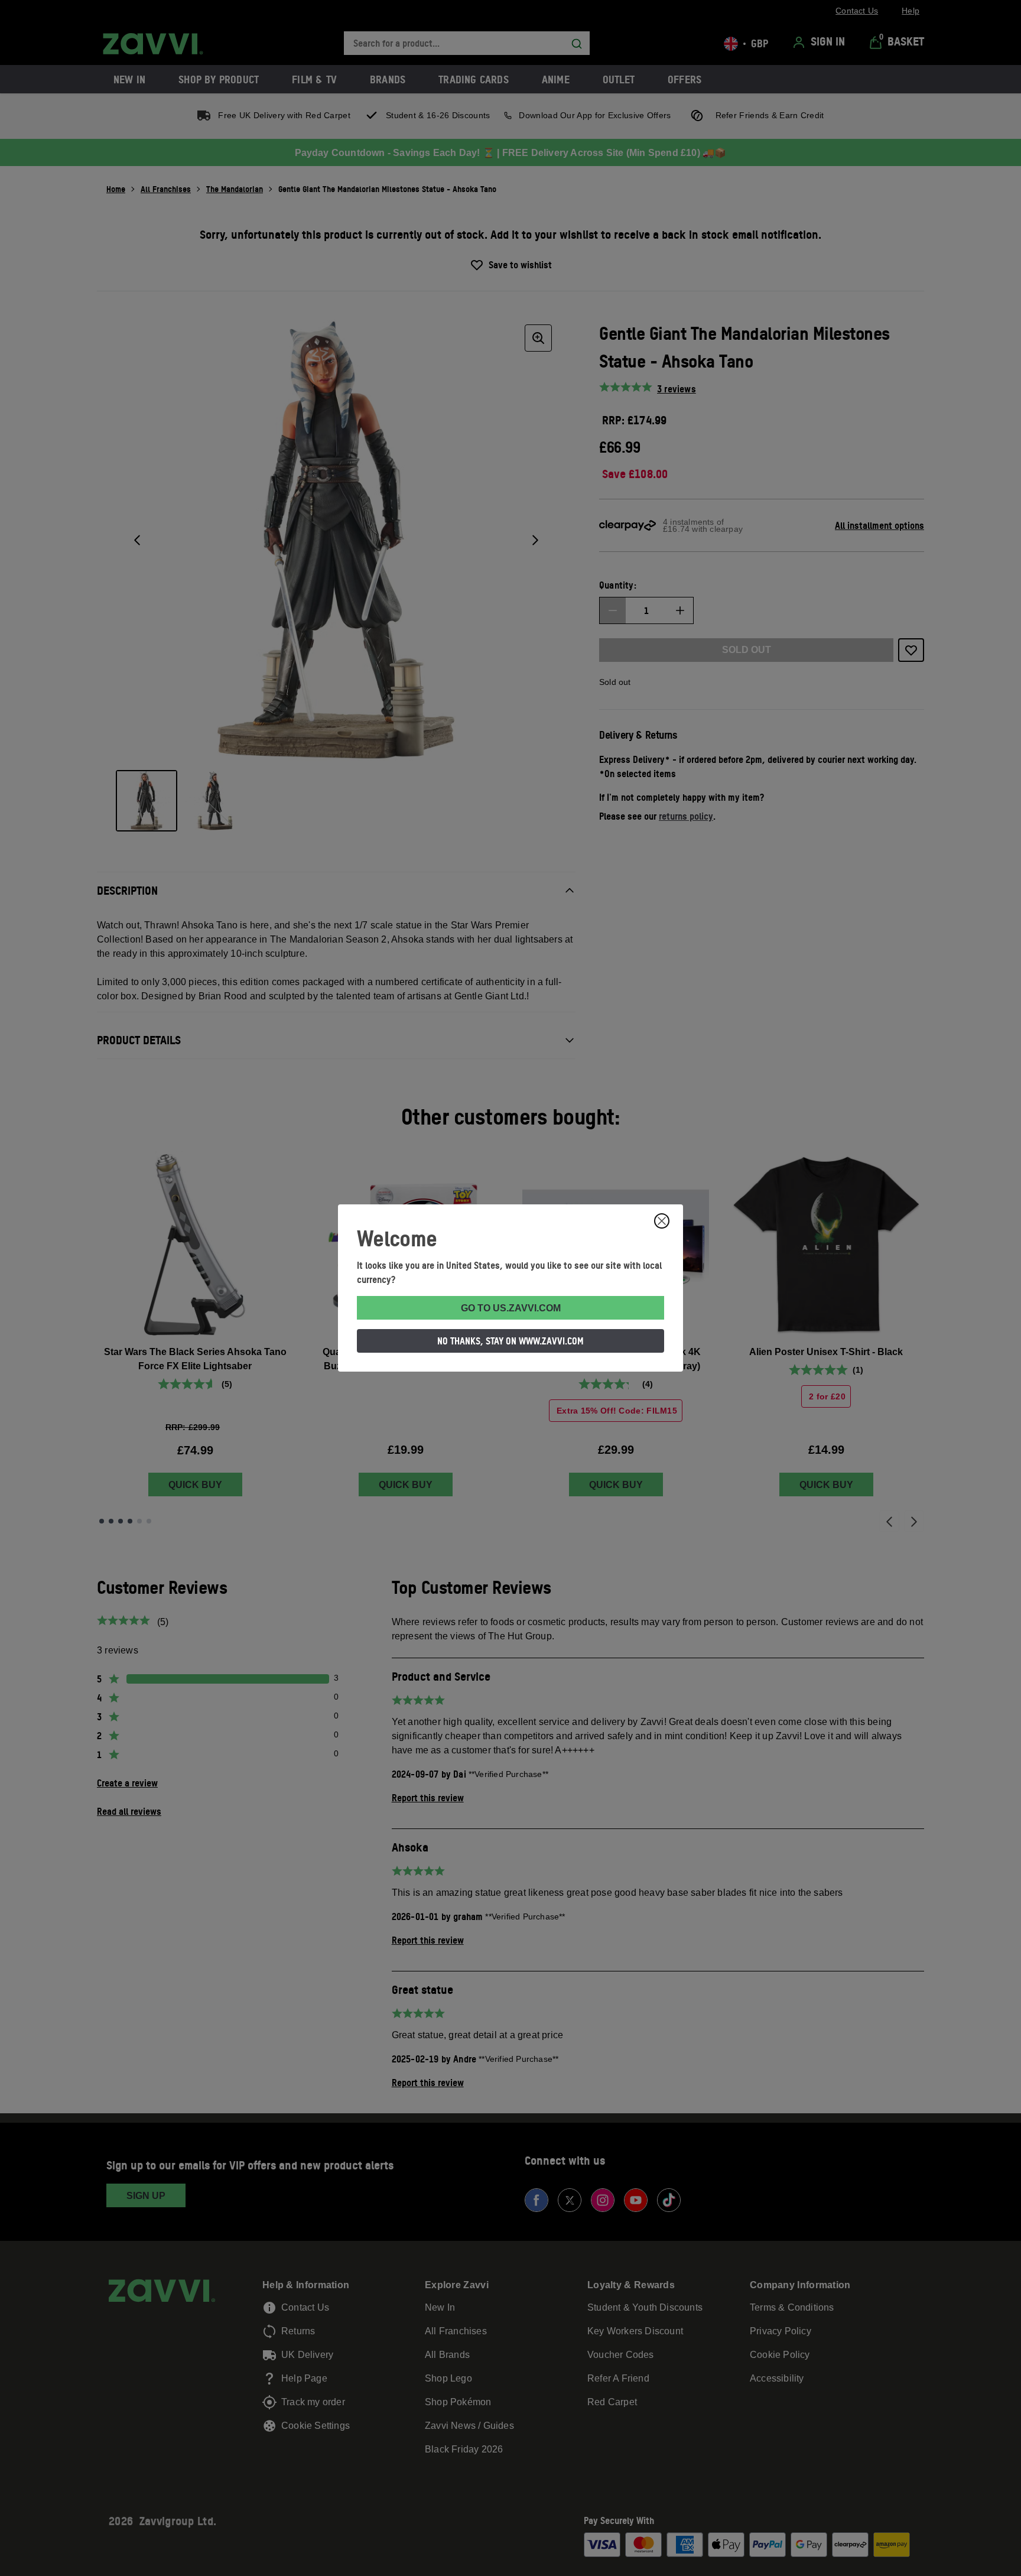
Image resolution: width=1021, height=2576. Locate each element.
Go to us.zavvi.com (511, 1308)
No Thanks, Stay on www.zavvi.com (510, 1341)
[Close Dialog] (662, 1221)
